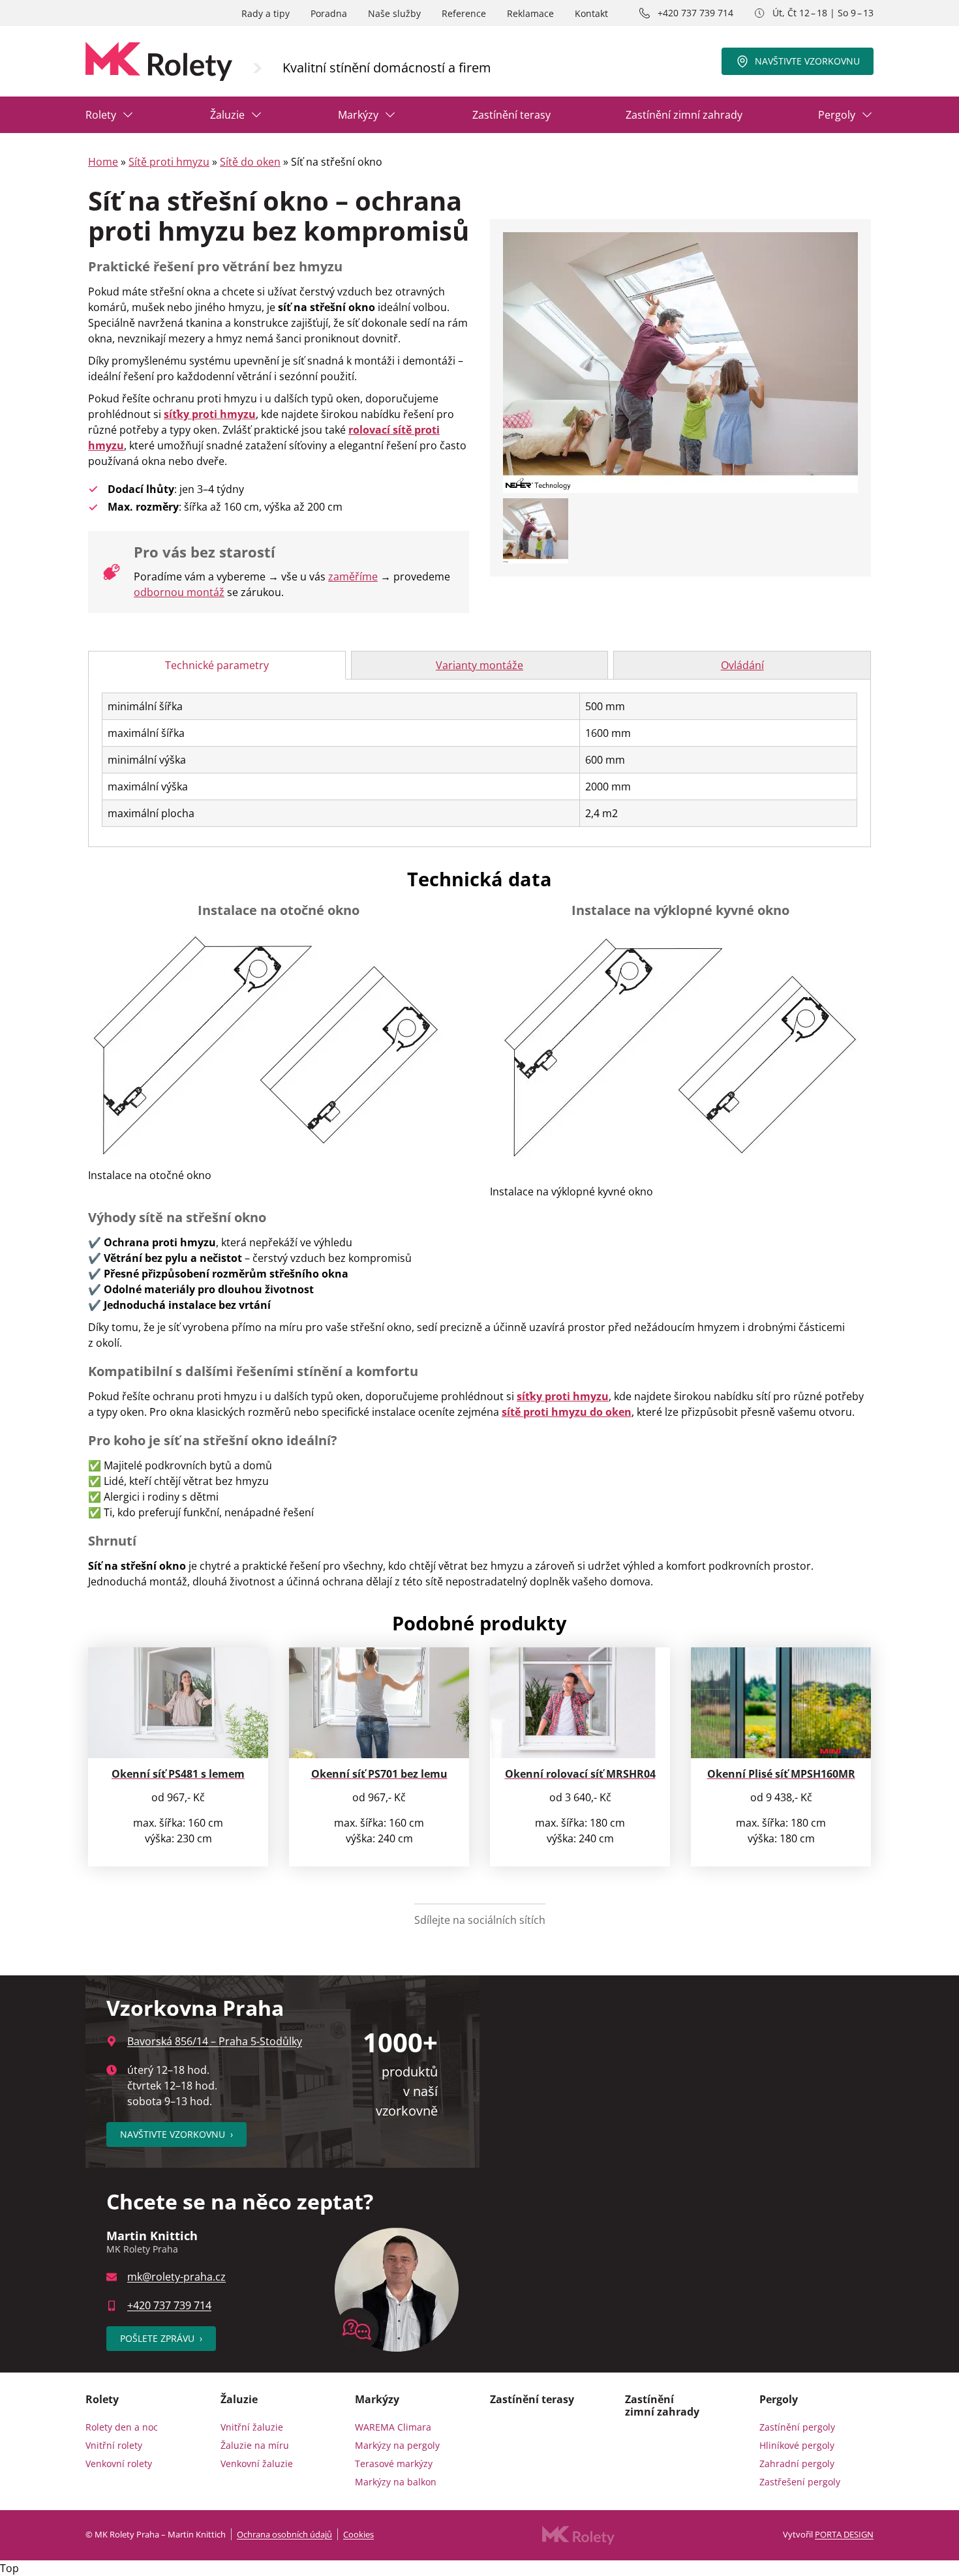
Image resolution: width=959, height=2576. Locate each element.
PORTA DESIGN (844, 2534)
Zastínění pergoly (797, 2427)
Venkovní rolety (119, 2464)
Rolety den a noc (122, 2427)
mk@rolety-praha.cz (176, 2277)
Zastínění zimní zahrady (684, 115)
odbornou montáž (179, 592)
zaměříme (353, 577)
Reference (464, 13)
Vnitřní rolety (114, 2445)
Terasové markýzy (394, 2464)
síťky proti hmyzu (210, 414)
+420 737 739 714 (695, 13)
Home (103, 162)
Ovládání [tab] (742, 665)
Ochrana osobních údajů (284, 2534)
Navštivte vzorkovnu (807, 61)
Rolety (101, 115)
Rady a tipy (266, 13)
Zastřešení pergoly (800, 2482)
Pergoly (837, 115)
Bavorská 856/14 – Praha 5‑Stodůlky (215, 2041)
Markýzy (358, 115)
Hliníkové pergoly (797, 2445)
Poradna (329, 13)
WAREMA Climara (393, 2427)
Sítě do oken (250, 162)
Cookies (358, 2534)
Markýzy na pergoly (397, 2445)
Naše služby (394, 13)
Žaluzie (227, 115)
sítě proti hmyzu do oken (567, 1412)
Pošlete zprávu (161, 2338)
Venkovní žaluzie (257, 2464)
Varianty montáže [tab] (479, 665)
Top (9, 2568)
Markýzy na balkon (396, 2482)
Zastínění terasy (511, 115)
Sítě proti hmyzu (169, 162)
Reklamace (530, 13)
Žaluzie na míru (255, 2445)
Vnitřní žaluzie (252, 2427)
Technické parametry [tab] (217, 665)
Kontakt (591, 13)
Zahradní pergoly (797, 2464)
